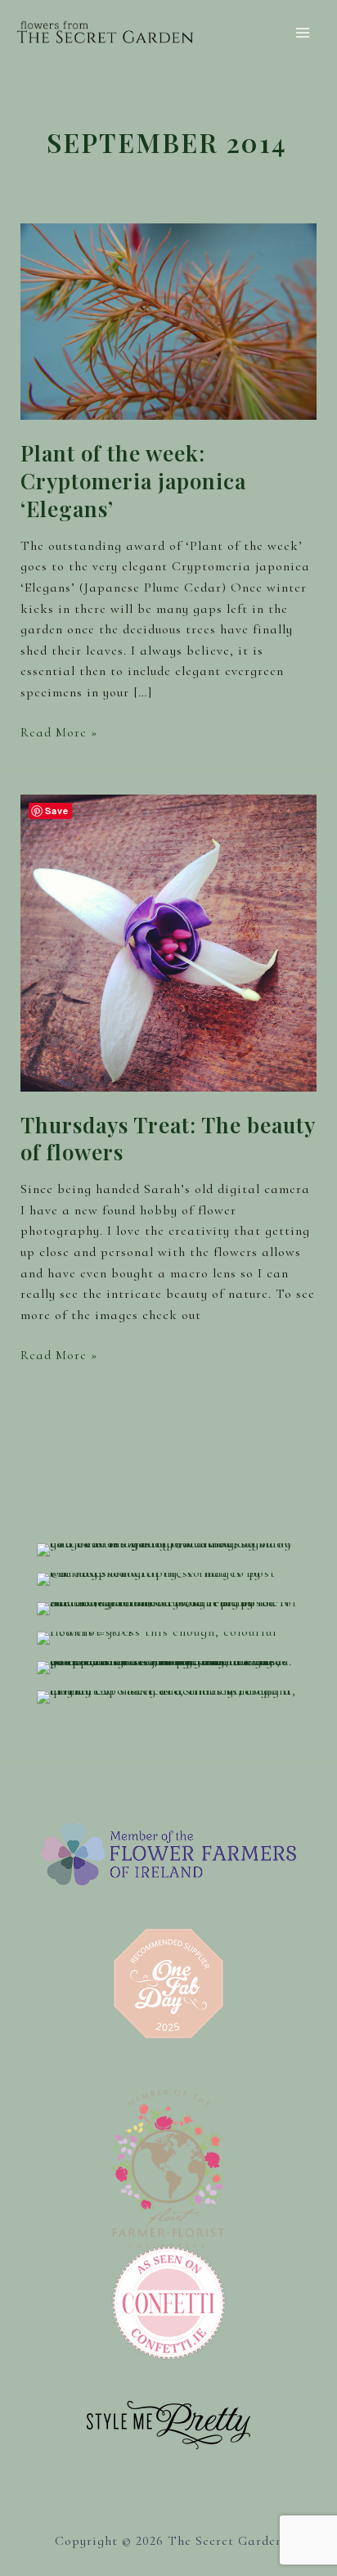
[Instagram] (169, 1457)
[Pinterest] (207, 1457)
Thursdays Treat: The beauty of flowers (168, 1139)
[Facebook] (130, 1457)
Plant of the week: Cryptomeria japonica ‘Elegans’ (133, 481)
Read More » (59, 734)
